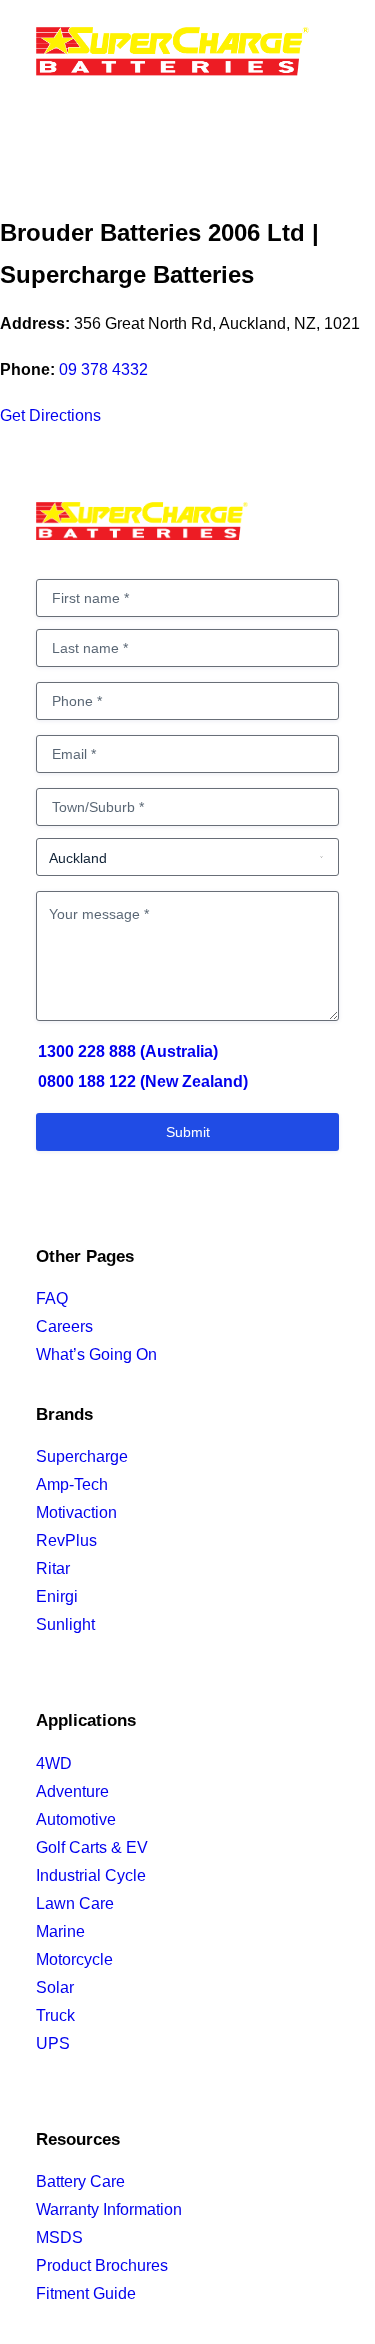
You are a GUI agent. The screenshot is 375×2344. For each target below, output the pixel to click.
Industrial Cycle (91, 1875)
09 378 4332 (103, 369)
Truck (55, 2015)
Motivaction (76, 1512)
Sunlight (65, 1624)
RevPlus (66, 1540)
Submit (188, 1132)
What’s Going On (96, 1354)
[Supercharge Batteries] (172, 57)
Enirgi (57, 1596)
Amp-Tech (72, 1484)
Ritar (53, 1568)
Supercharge (82, 1456)
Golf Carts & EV (92, 1847)
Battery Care (80, 2181)
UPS (53, 2043)
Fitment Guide (86, 2293)
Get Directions (50, 415)
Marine (60, 1931)
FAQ (52, 1298)
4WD (54, 1763)
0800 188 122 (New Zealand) (143, 1081)
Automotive (76, 1819)
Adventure (72, 1791)
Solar (55, 1987)
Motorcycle (74, 1959)
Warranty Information (109, 2209)
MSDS (59, 2237)
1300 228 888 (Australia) (128, 1051)
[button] (329, 59)
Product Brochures (102, 2265)
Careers (64, 1326)
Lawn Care (75, 1903)
